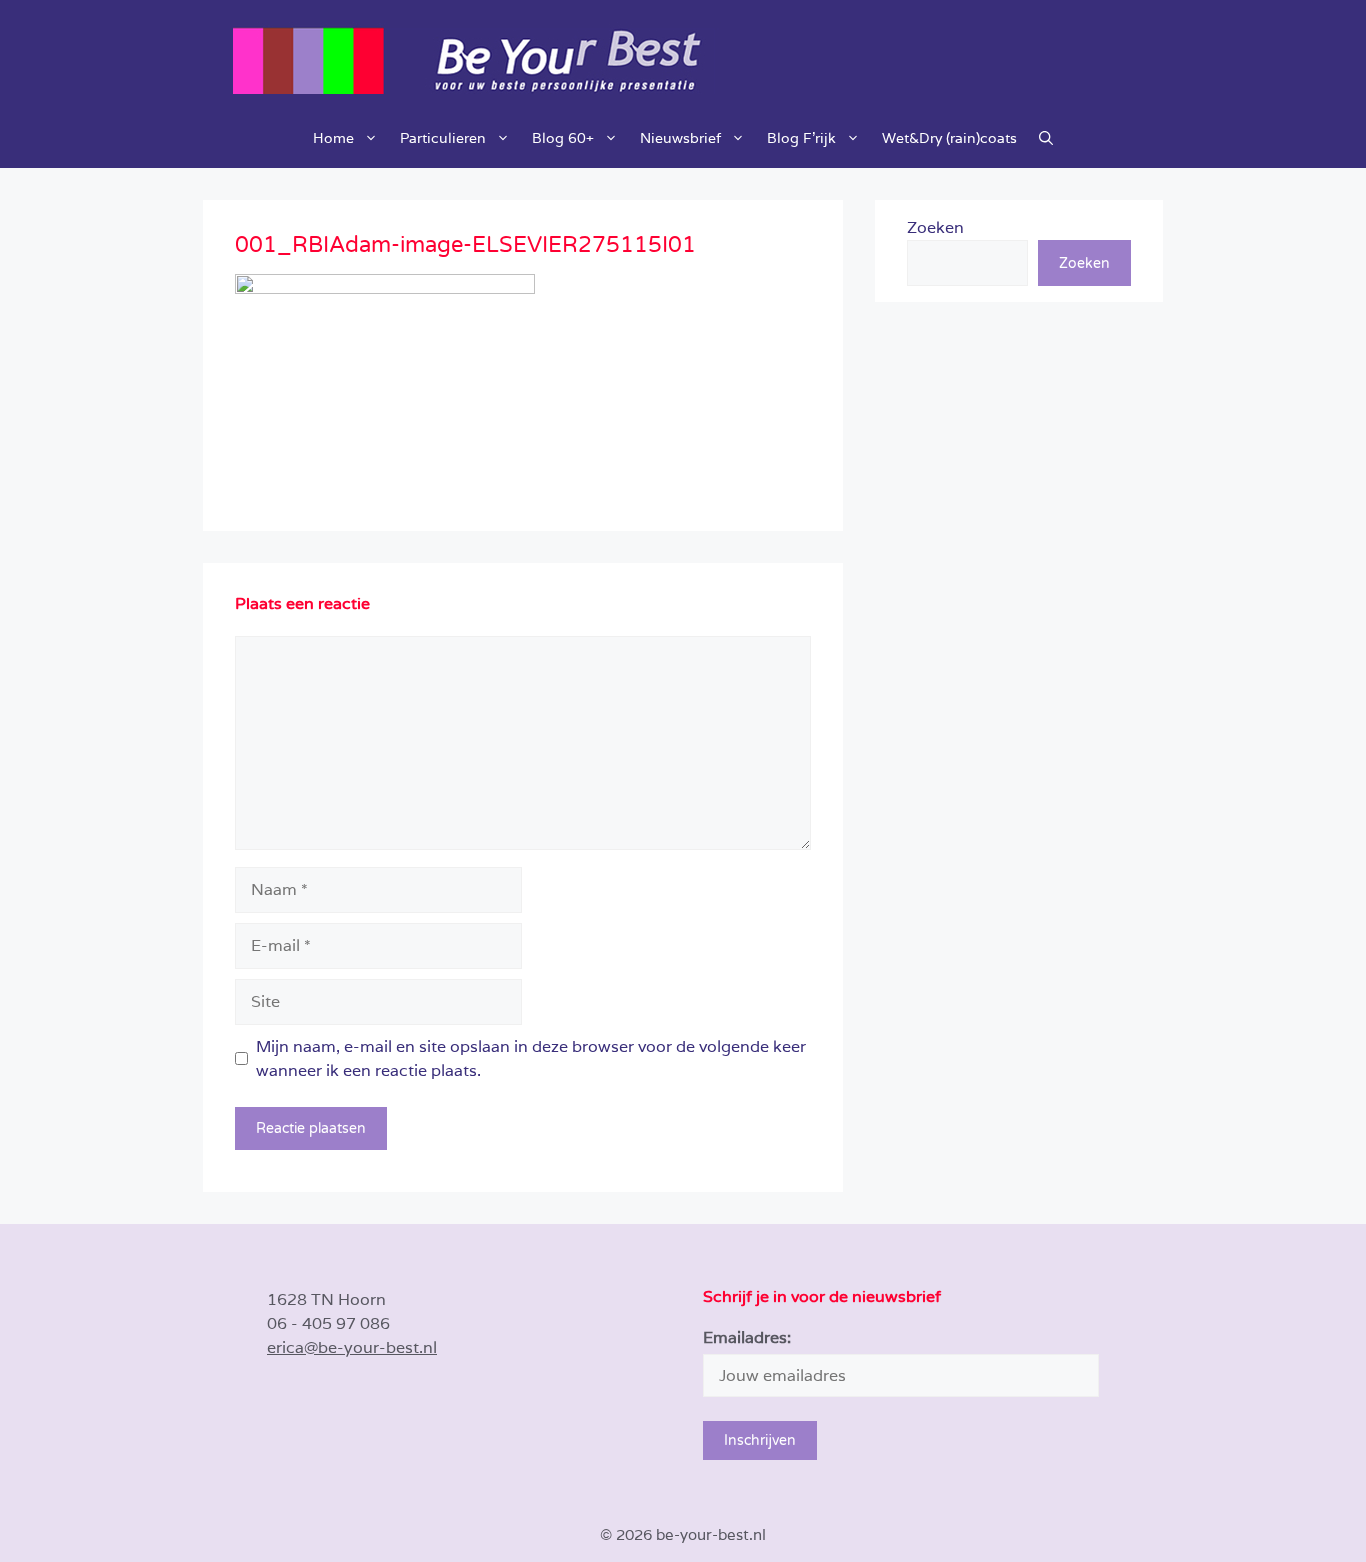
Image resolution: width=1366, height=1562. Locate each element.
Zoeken (935, 227)
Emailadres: (747, 1337)
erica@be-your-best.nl (352, 1347)
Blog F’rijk (801, 138)
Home (333, 138)
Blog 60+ (563, 138)
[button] (1046, 138)
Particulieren (443, 138)
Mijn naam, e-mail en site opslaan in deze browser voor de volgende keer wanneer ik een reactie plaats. (531, 1058)
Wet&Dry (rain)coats (949, 138)
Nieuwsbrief (680, 138)
